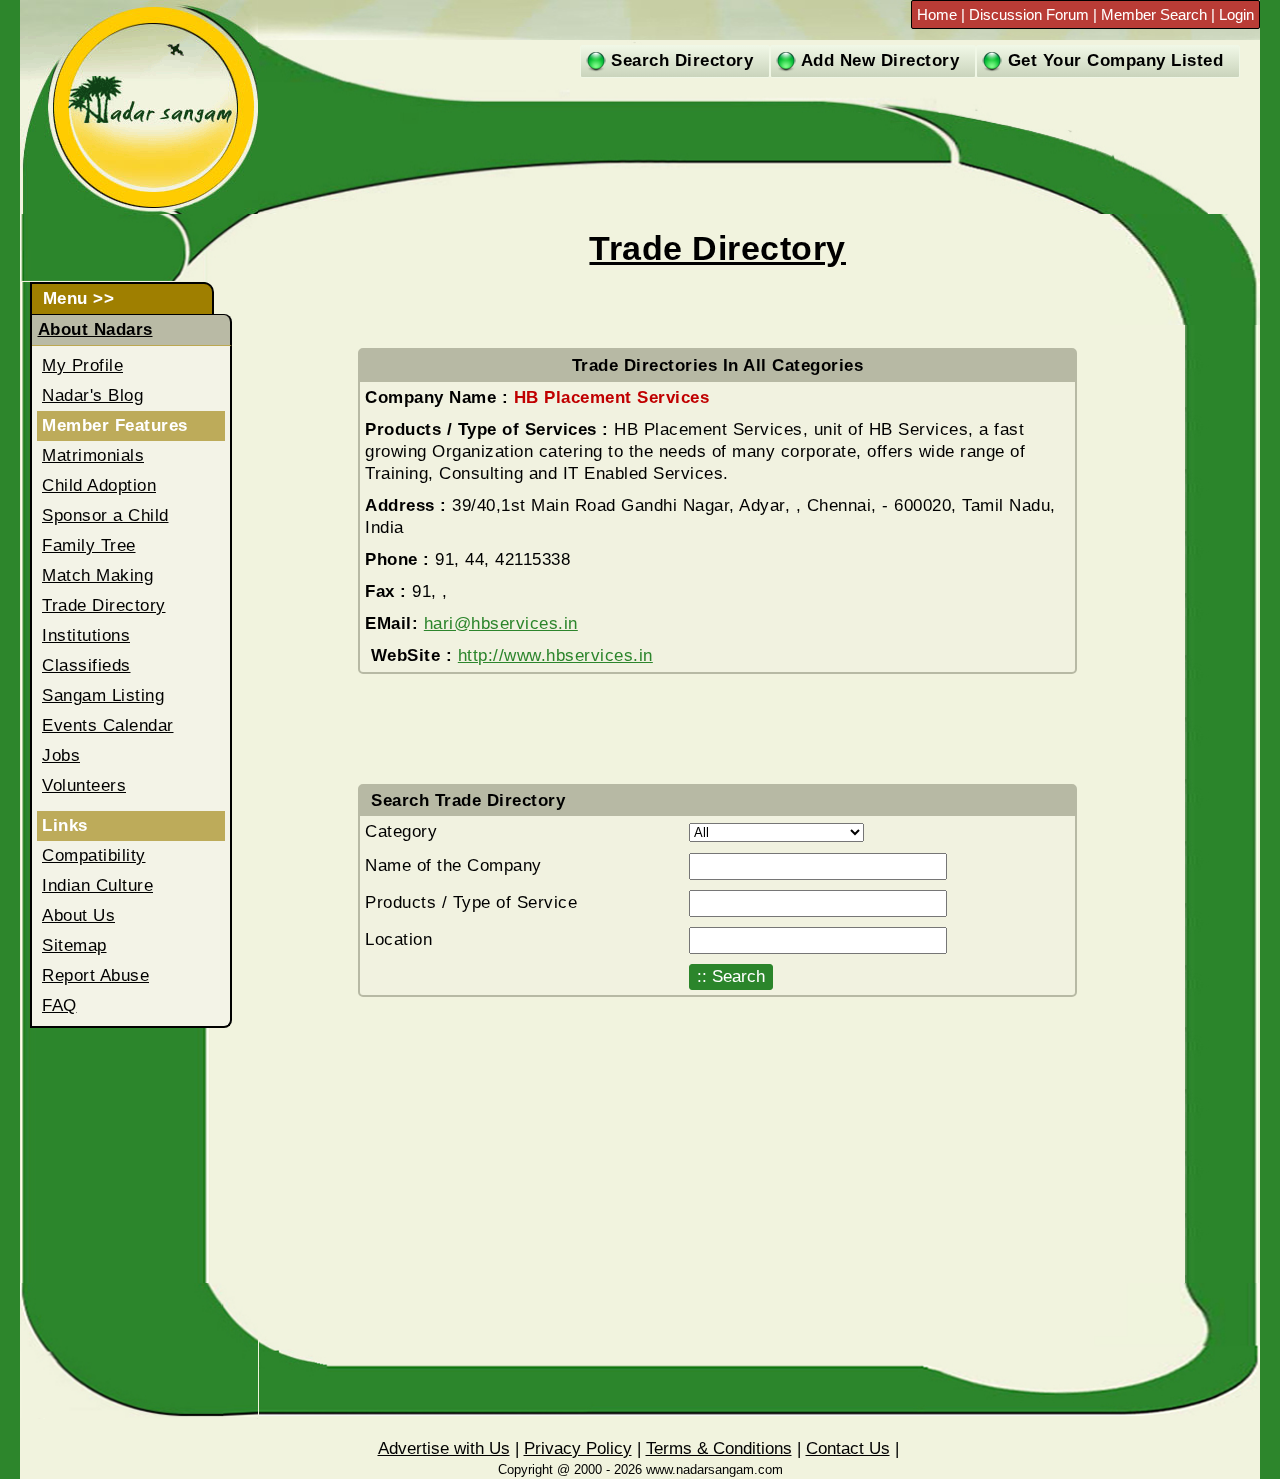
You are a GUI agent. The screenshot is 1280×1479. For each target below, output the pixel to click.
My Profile (82, 365)
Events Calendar (108, 725)
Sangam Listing (103, 695)
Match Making (97, 575)
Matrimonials (93, 455)
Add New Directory (880, 60)
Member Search (1154, 14)
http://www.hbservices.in (555, 655)
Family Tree (89, 545)
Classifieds (86, 665)
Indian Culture (97, 885)
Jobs (61, 755)
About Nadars (95, 329)
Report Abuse (95, 975)
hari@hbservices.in (501, 623)
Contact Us (848, 1448)
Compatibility (94, 855)
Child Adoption (99, 485)
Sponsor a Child (105, 515)
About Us (78, 915)
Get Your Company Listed (1116, 60)
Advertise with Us (444, 1448)
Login (1236, 14)
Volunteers (84, 785)
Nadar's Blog (92, 395)
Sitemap (74, 945)
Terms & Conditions (719, 1448)
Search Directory (682, 60)
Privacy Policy (578, 1448)
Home (939, 14)
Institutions (86, 635)
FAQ (59, 1005)
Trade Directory (104, 605)
